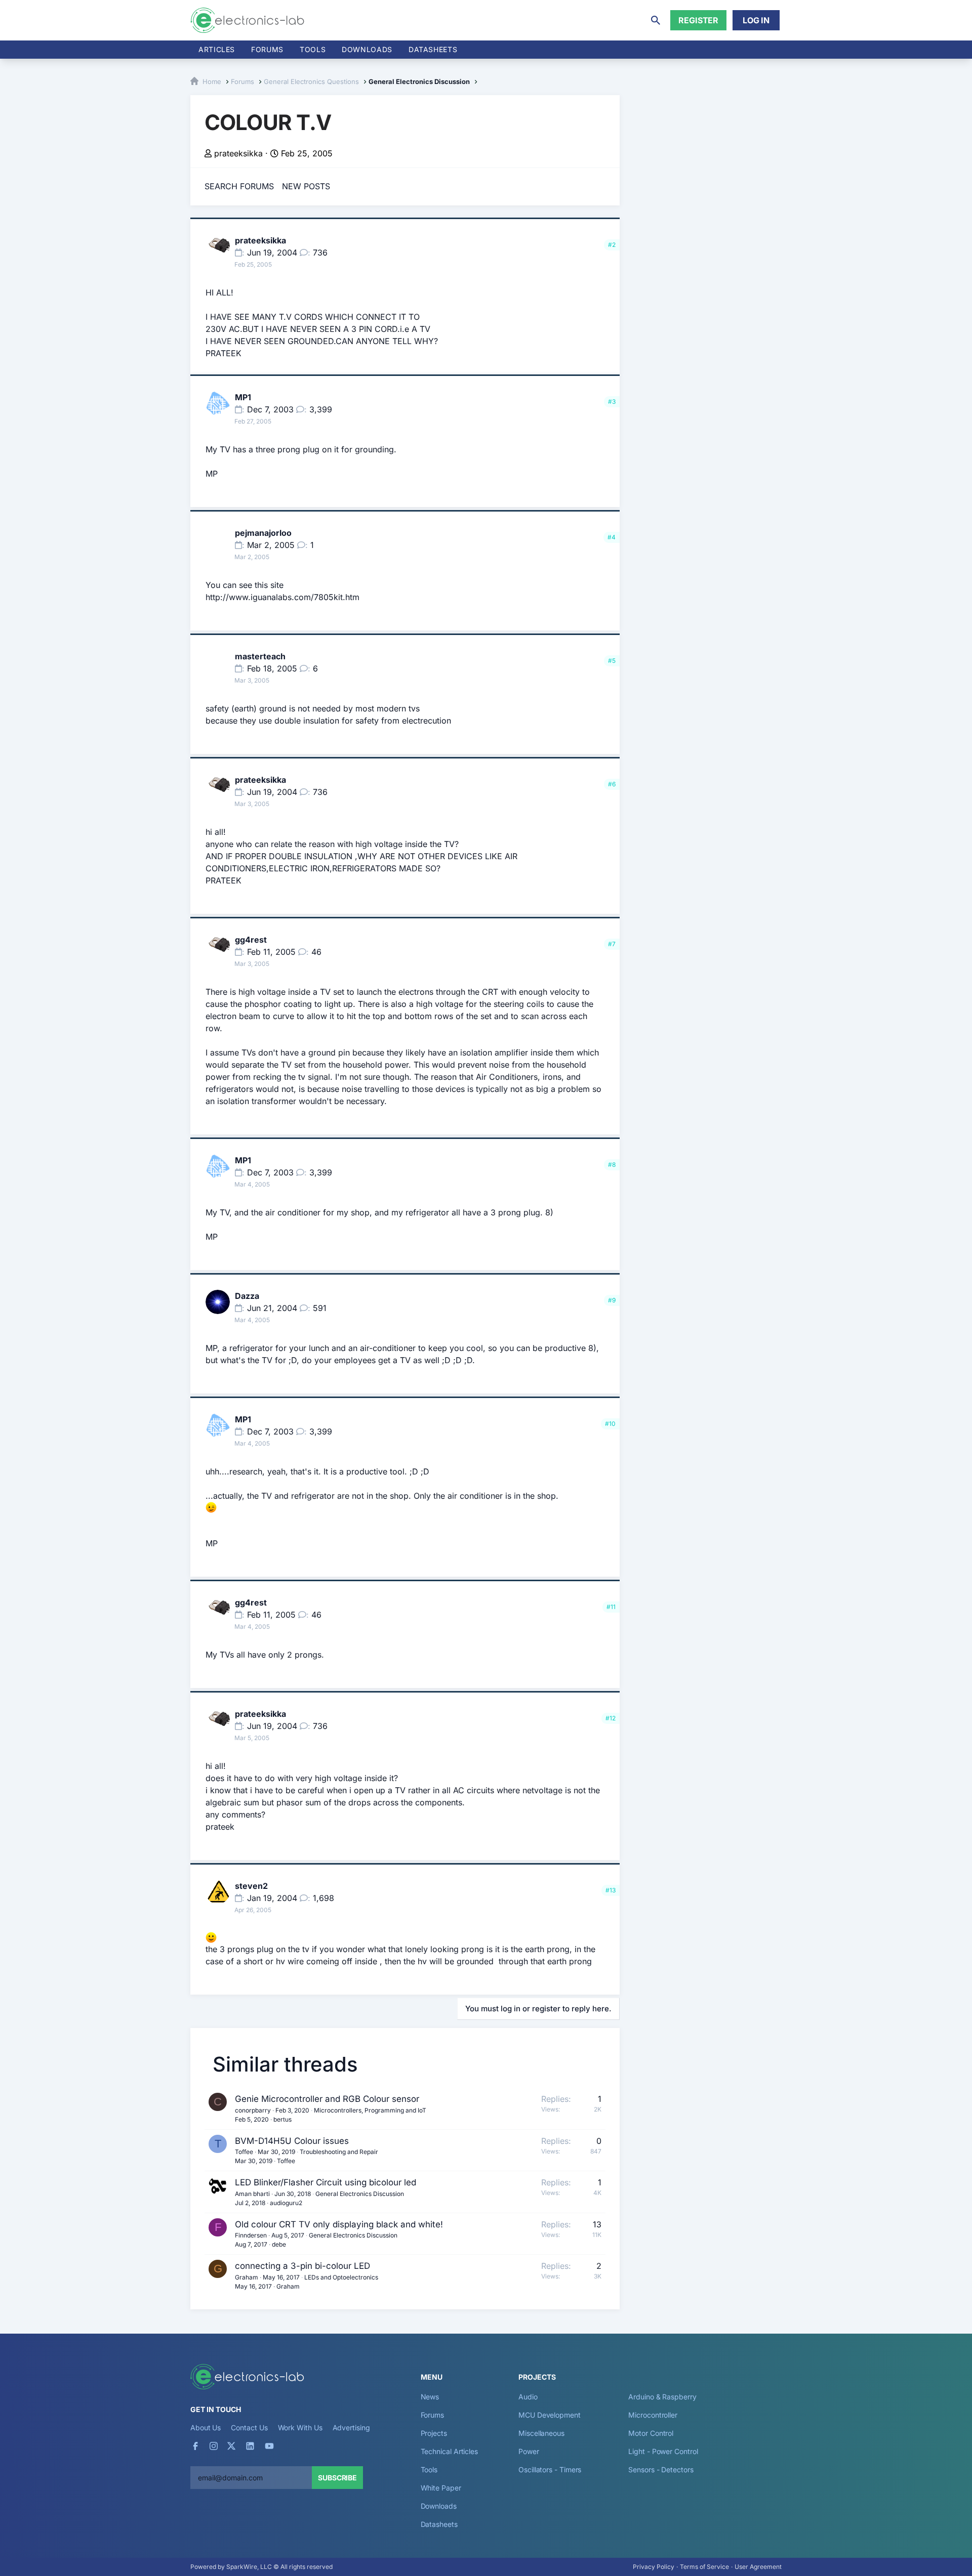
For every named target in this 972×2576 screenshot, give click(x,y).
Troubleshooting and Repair (339, 2152)
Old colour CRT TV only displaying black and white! (339, 2224)
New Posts (306, 186)
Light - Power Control (663, 2451)
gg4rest (251, 940)
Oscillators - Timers (550, 2469)
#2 (612, 245)
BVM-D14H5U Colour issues (292, 2141)
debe (279, 2244)
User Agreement (758, 2567)
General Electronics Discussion (360, 2194)
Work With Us (300, 2427)
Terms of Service (704, 2567)
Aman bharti (252, 2194)
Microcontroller (653, 2415)
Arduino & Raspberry (662, 2397)
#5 (612, 661)
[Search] (656, 20)
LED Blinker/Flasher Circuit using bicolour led (326, 2182)
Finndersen (251, 2235)
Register (698, 20)
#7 (612, 944)
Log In (756, 20)
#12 (611, 1718)
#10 (610, 1424)
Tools (313, 49)
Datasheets (433, 49)
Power (529, 2451)
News (430, 2397)
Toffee (244, 2152)
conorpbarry (253, 2110)
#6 (612, 784)
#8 (612, 1165)
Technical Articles (450, 2451)
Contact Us (249, 2427)
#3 (612, 402)
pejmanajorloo (263, 533)
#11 (611, 1607)
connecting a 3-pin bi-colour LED (302, 2266)
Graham (247, 2277)
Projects (434, 2433)
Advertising (351, 2427)
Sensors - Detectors (661, 2469)
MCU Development (550, 2415)
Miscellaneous (541, 2433)
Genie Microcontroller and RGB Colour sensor (327, 2099)
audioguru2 (286, 2203)
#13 (611, 1890)
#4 (612, 537)
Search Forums (239, 186)
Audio (528, 2397)
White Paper (441, 2488)
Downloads (439, 2506)
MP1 (243, 397)
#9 (612, 1300)
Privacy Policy (654, 2567)
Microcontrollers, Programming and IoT (370, 2110)
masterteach (260, 656)
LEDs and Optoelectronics (341, 2277)
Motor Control (651, 2433)
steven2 (251, 1886)
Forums (267, 49)
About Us (206, 2427)
